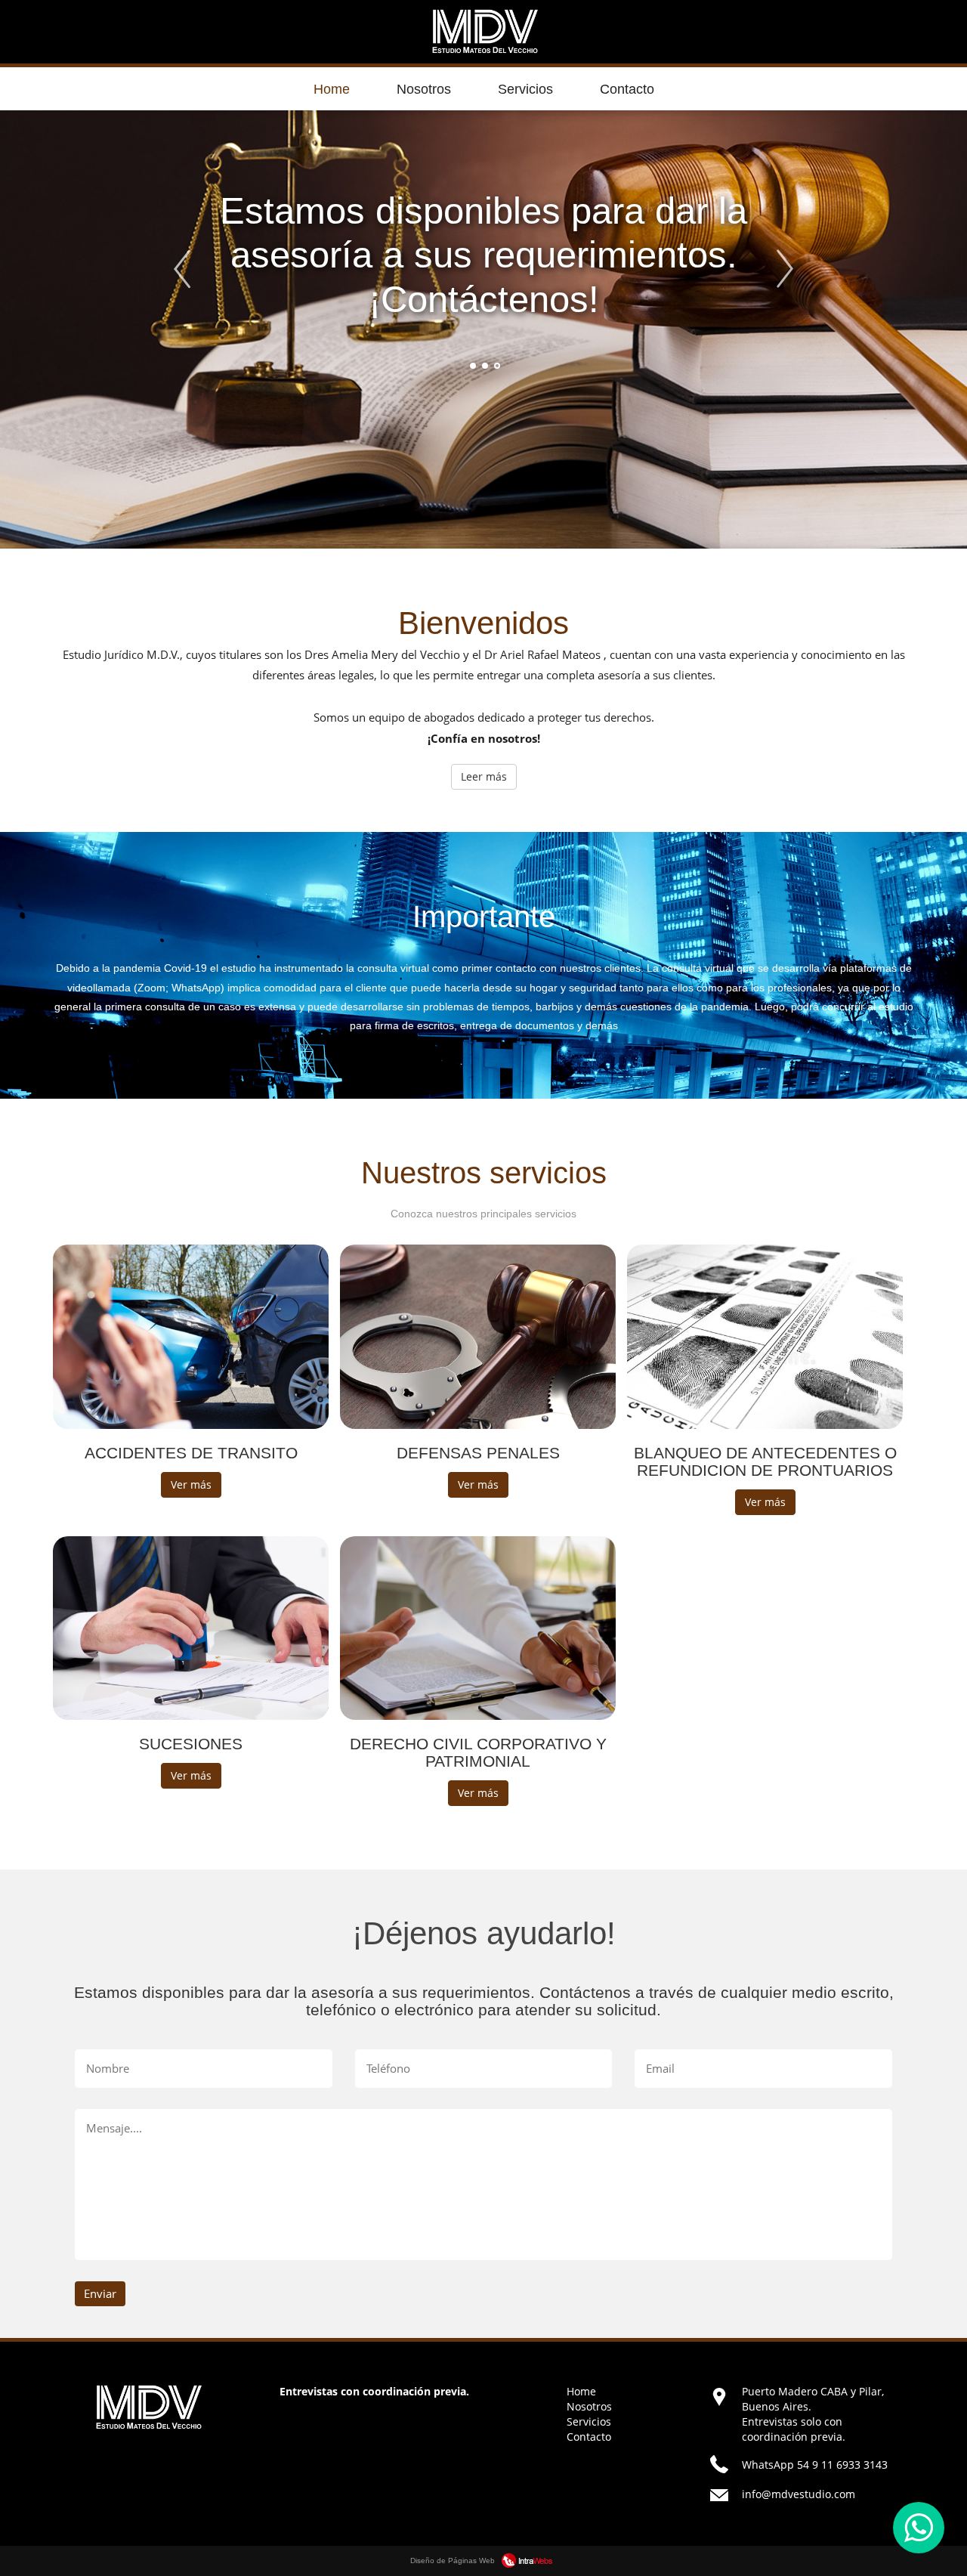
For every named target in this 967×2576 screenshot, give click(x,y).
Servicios (525, 89)
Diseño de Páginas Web (454, 2561)
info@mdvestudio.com (799, 2494)
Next (788, 269)
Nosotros (424, 89)
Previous (188, 269)
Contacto (627, 89)
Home (332, 89)
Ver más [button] (191, 1484)
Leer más (484, 776)
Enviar (100, 2293)
